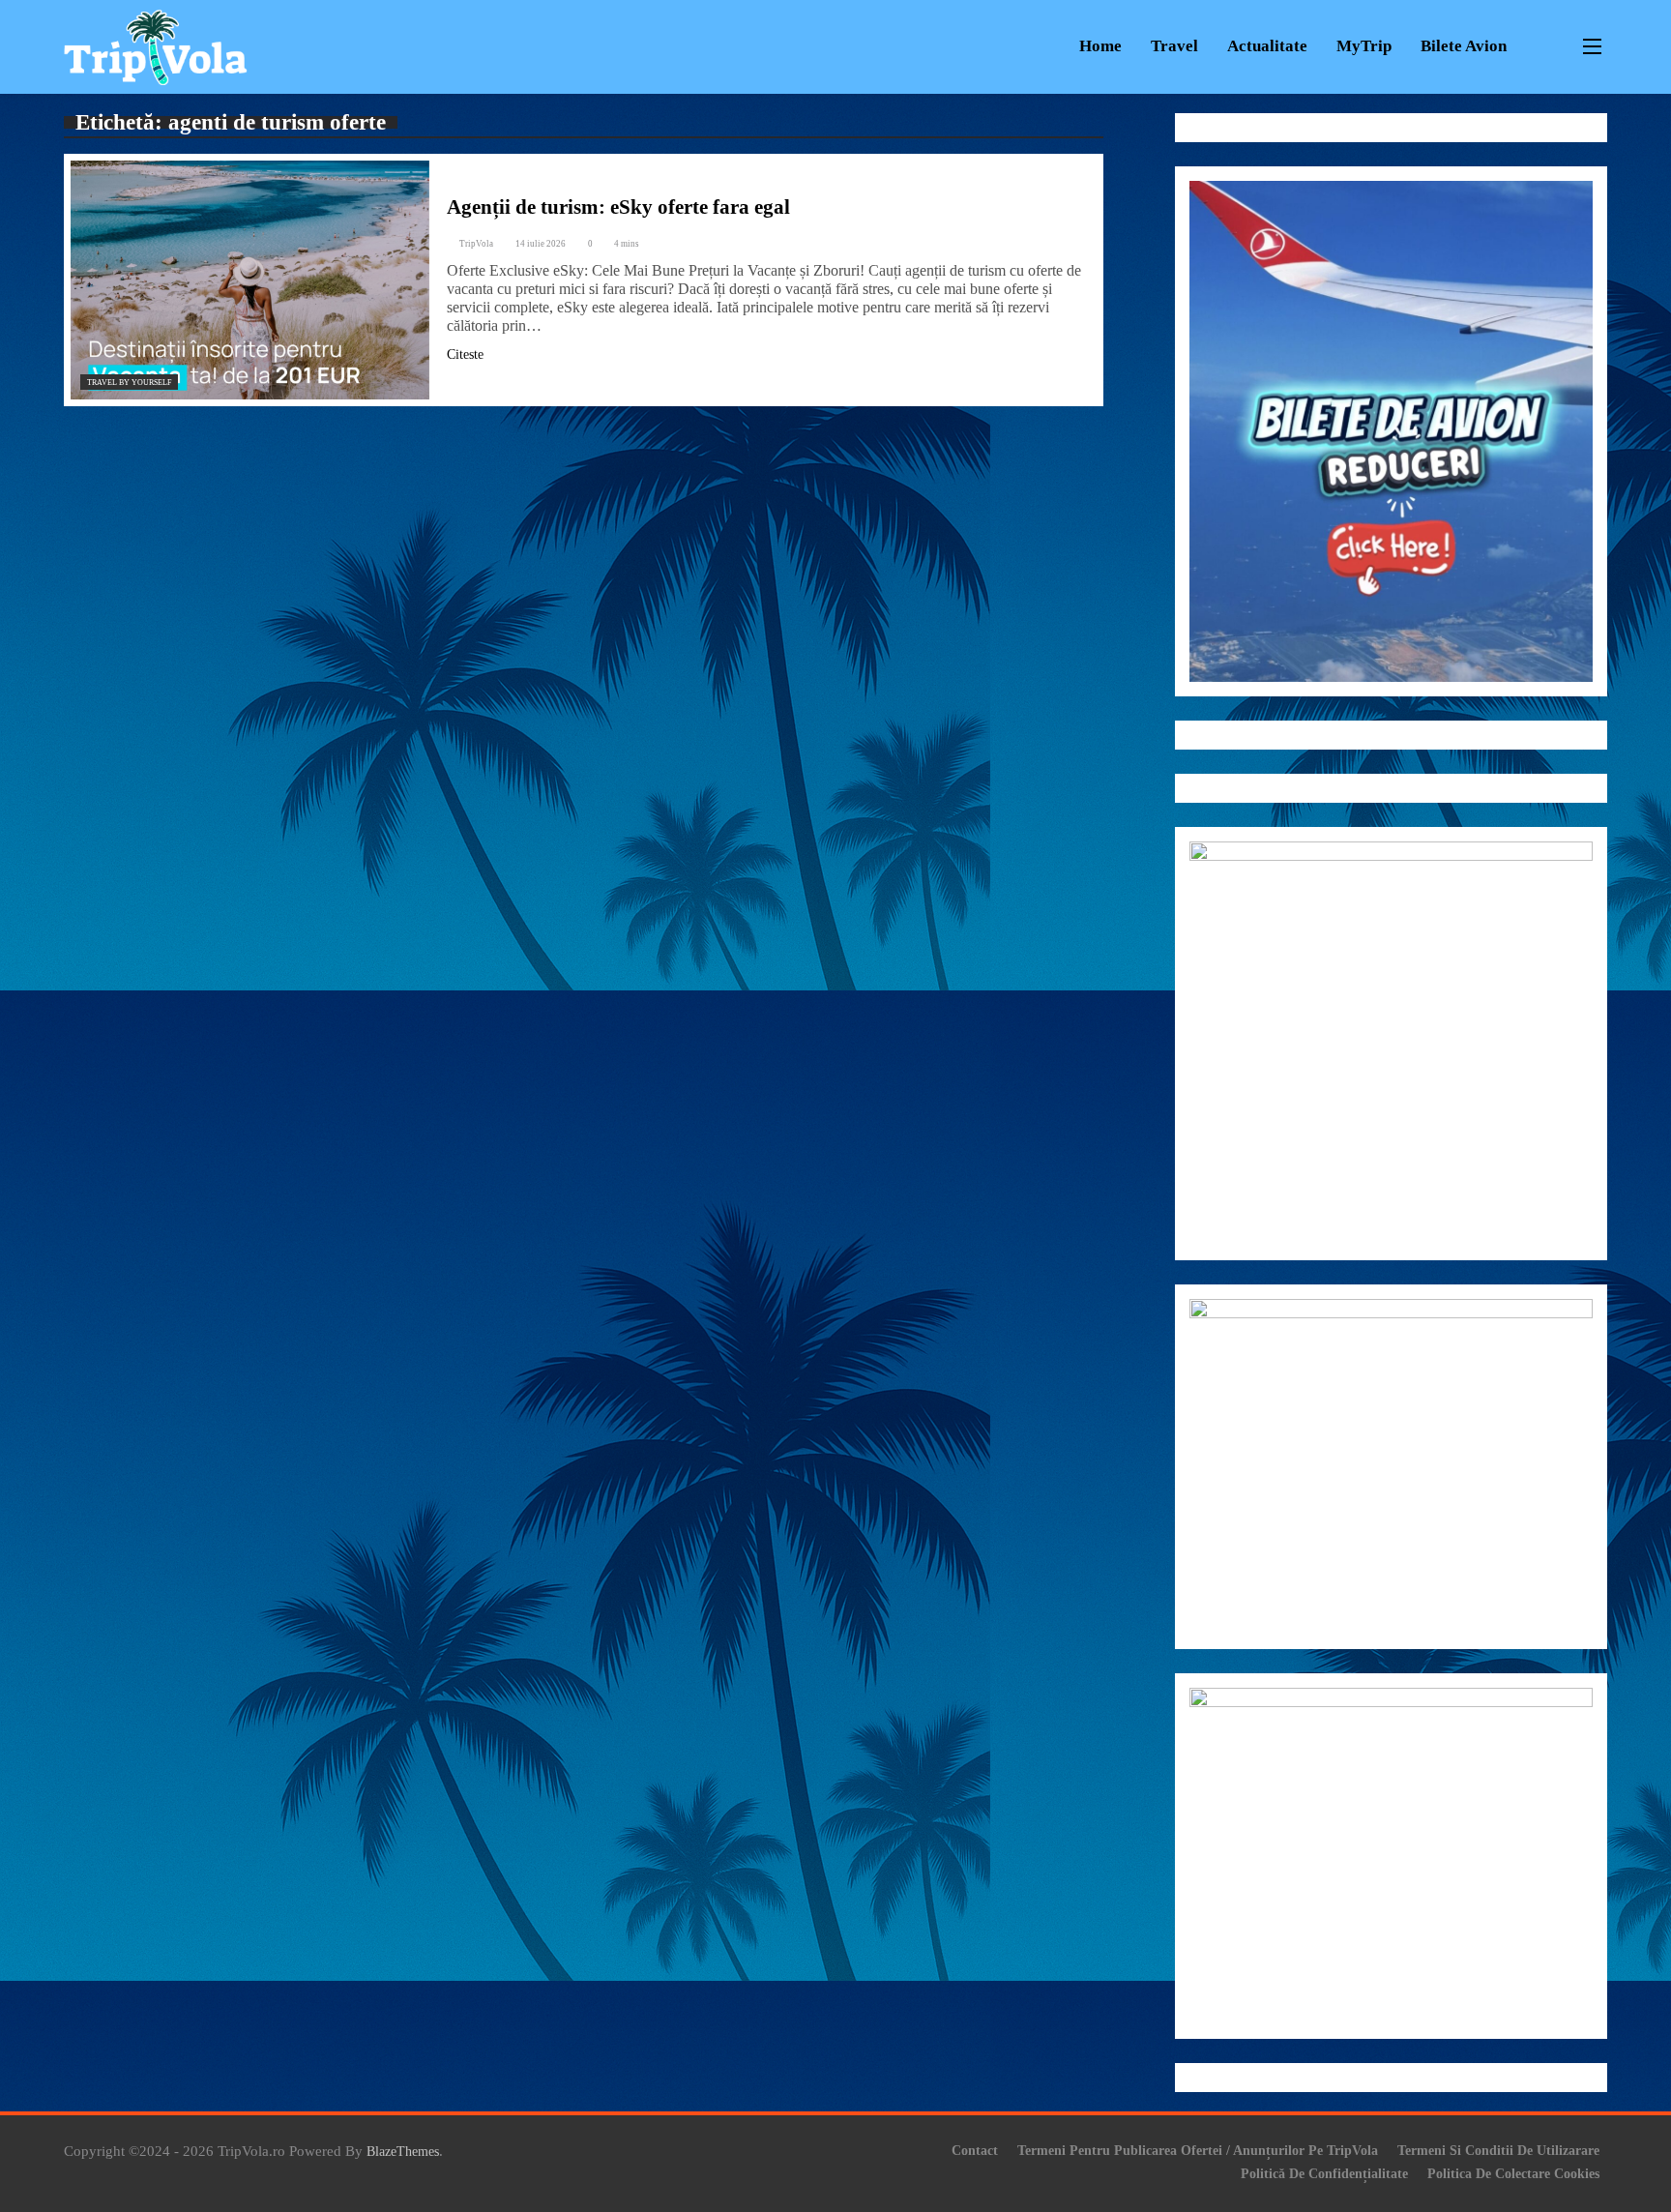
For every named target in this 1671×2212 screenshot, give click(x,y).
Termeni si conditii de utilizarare (1498, 2150)
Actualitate (1267, 46)
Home (1100, 46)
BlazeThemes (403, 2151)
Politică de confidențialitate (1324, 2173)
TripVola (476, 244)
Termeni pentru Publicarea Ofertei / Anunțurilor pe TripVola (1198, 2150)
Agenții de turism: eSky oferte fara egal (618, 207)
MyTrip (1364, 46)
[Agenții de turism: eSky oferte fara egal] (250, 280)
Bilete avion (1464, 46)
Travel (1174, 46)
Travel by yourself (129, 383)
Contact (975, 2150)
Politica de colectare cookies (1513, 2173)
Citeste (465, 354)
